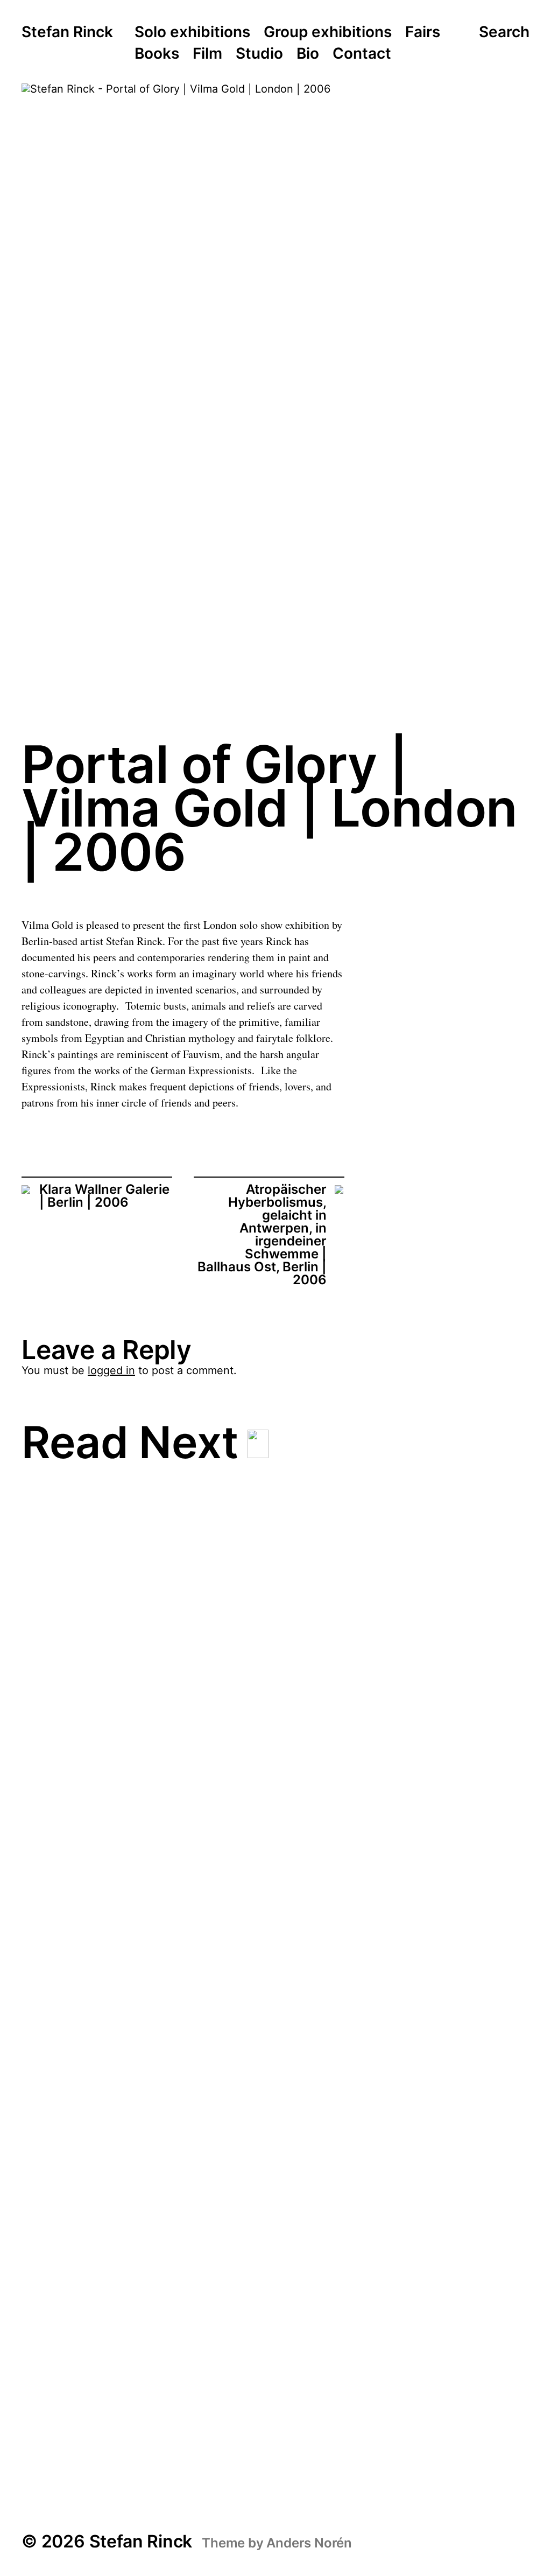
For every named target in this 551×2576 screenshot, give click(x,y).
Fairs (423, 32)
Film (207, 54)
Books (157, 54)
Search (504, 32)
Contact (362, 54)
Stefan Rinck (67, 32)
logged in (111, 1370)
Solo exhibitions (192, 32)
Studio (259, 54)
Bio (308, 54)
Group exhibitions (328, 32)
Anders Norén (309, 2543)
